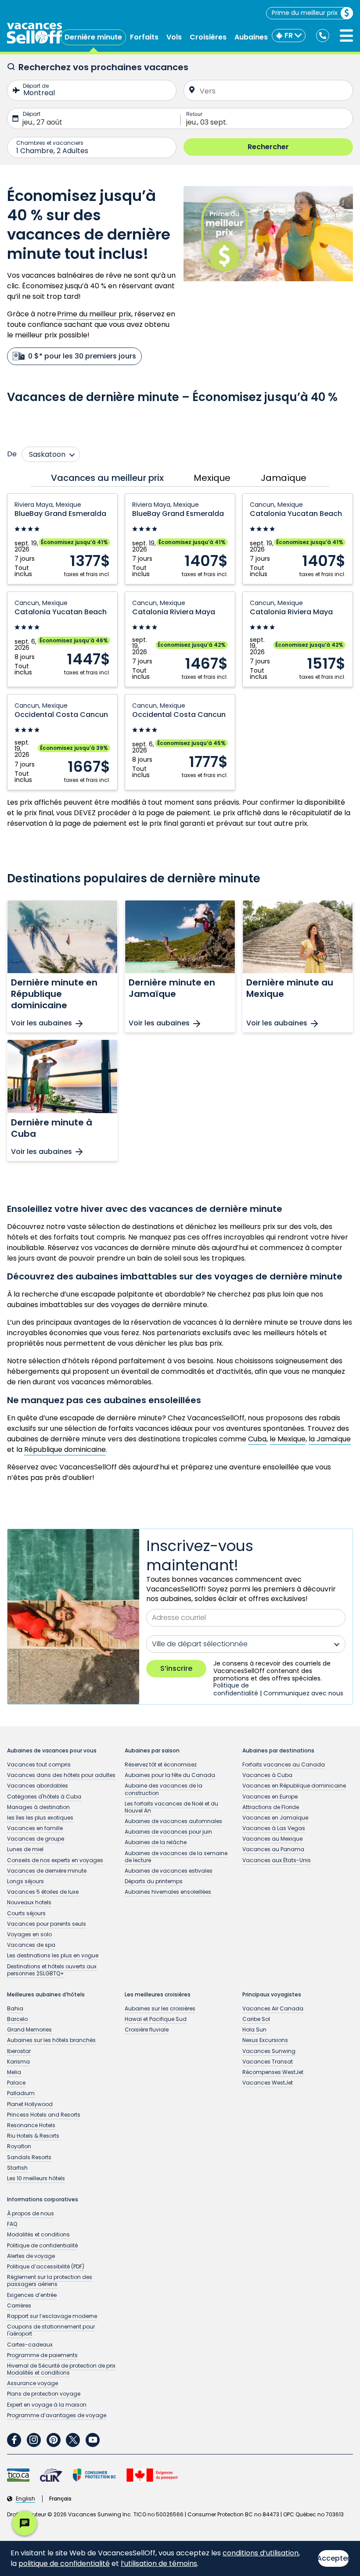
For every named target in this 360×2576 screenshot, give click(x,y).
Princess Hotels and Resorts (44, 2115)
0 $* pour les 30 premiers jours (82, 356)
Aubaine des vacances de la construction (164, 1789)
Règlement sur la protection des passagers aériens (50, 2280)
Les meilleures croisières (158, 1995)
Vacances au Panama (273, 1849)
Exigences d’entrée (32, 2295)
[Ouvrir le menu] (346, 36)
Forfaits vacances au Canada (284, 1765)
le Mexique (288, 1439)
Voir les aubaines (41, 1023)
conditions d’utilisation (261, 2553)
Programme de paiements (42, 2355)
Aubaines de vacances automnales (173, 1821)
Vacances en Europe (270, 1797)
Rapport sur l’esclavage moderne (52, 2316)
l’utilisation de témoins (159, 2563)
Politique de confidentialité (236, 1689)
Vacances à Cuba (267, 1775)
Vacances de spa (31, 1945)
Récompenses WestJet (273, 2072)
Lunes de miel (25, 1849)
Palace (16, 2083)
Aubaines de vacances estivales (169, 1871)
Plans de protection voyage (44, 2394)
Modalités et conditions (38, 2234)
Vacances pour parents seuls (47, 1924)
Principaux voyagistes (272, 1995)
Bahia (15, 2008)
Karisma (18, 2062)
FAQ (12, 2224)
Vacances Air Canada (273, 2008)
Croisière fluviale (147, 2030)
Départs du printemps (154, 1881)
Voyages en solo (29, 1934)
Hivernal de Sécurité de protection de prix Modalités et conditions (61, 2369)
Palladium (21, 2093)
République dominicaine (65, 1449)
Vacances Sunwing (269, 2051)
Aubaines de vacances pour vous (52, 1751)
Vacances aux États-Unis (277, 1860)
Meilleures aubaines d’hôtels (46, 1995)
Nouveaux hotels (29, 1902)
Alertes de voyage (31, 2256)
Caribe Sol (256, 2019)
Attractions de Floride (271, 1807)
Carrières (19, 2306)
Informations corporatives (43, 2200)
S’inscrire (176, 1668)
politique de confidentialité (64, 2563)
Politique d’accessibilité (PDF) (46, 2266)
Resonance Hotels (31, 2125)
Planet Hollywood (30, 2104)
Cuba (257, 1439)
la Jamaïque (330, 1439)
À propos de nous (31, 2213)
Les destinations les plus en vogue (53, 1955)
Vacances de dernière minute (47, 1871)
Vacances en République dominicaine (294, 1786)
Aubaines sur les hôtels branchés (51, 2040)
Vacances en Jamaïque (275, 1818)
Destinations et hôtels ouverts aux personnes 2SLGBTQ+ (52, 1970)
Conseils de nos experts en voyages (55, 1860)
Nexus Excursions (265, 2040)
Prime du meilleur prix (305, 13)
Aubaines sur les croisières (160, 2008)
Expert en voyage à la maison (47, 2405)
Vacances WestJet (268, 2083)
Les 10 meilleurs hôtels (36, 2178)
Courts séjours (26, 1913)
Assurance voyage (32, 2383)
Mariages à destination (38, 1807)
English (25, 2499)
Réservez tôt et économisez (161, 1765)
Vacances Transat (268, 2062)
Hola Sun (254, 2030)
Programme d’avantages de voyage (57, 2415)
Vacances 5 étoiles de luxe (43, 1892)
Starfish (17, 2168)
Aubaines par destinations (278, 1751)
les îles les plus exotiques (40, 1818)
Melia (14, 2072)
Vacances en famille (35, 1828)
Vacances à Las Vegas (274, 1828)
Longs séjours (25, 1881)
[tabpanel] (180, 642)
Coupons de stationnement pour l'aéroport (51, 2330)
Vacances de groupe (36, 1839)
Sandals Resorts (29, 2157)
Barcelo (17, 2019)
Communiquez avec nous (303, 1693)
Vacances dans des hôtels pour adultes (61, 1775)
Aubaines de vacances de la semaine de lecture (176, 1857)
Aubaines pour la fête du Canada (170, 1775)
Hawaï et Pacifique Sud (156, 2019)
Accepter (333, 2558)
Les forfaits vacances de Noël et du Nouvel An (171, 1807)
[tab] (105, 478)
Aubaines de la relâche (156, 1842)
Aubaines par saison (152, 1751)
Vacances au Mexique (272, 1839)
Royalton (19, 2146)
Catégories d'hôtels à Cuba (44, 1797)
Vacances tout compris (39, 1765)
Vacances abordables (38, 1786)
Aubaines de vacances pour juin (168, 1832)
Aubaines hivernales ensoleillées (168, 1892)
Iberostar (19, 2051)
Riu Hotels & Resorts (33, 2136)
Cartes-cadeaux (30, 2345)
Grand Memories (29, 2030)
